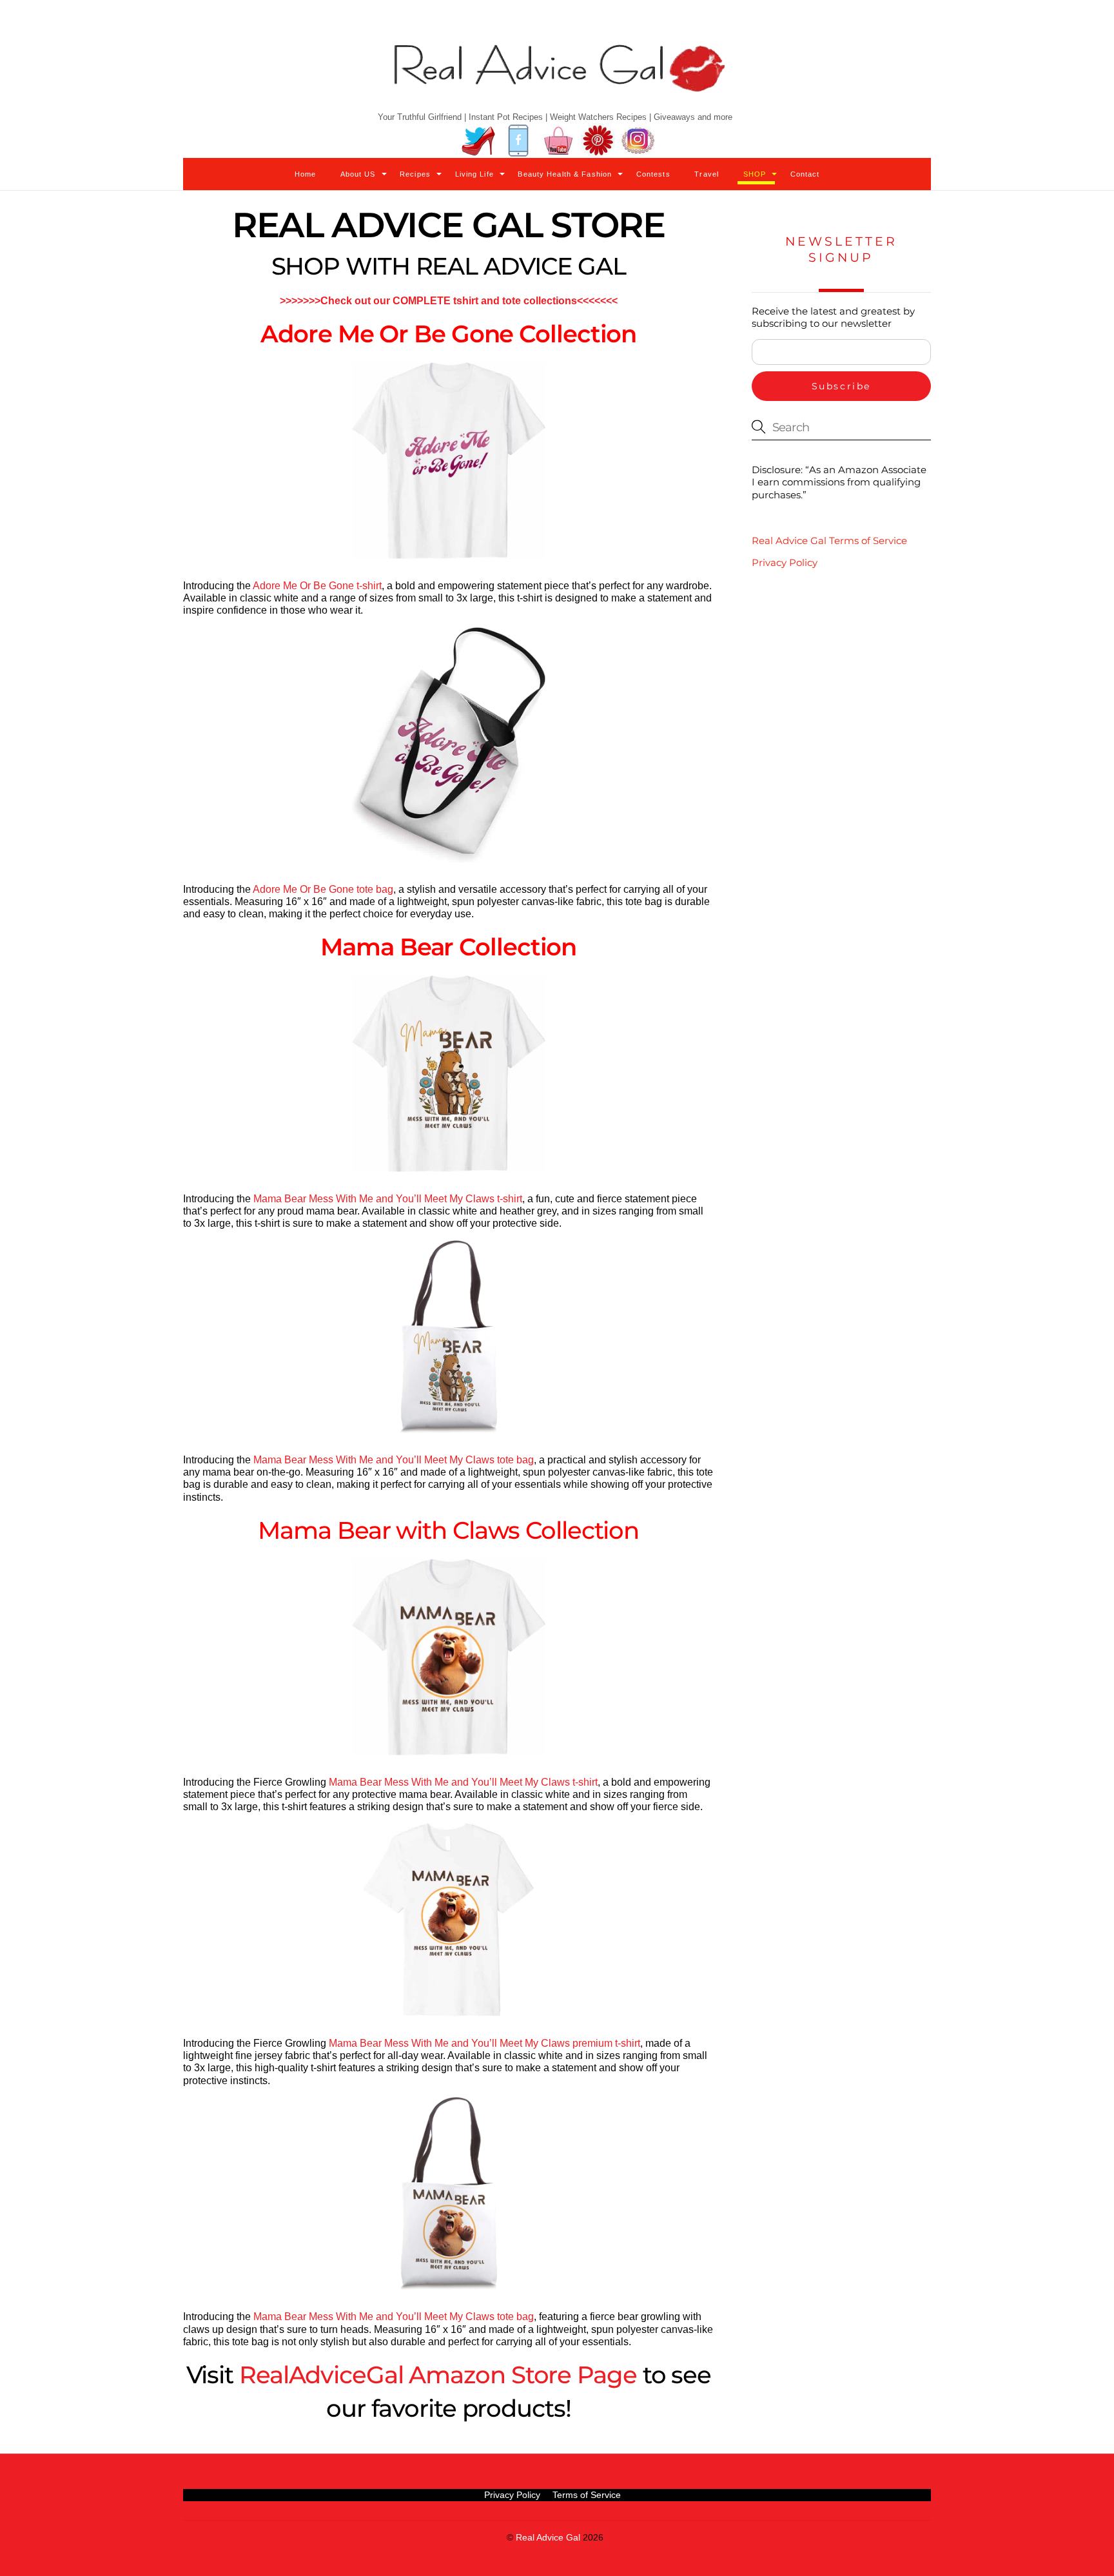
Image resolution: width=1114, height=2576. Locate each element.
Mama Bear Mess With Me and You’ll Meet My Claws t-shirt (388, 1199)
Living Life (474, 174)
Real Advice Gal (548, 2538)
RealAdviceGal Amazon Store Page (438, 2375)
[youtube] (558, 141)
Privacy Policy (785, 562)
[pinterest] (598, 141)
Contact (805, 174)
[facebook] (518, 141)
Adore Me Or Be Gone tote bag (323, 889)
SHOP (755, 174)
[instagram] (638, 141)
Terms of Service (587, 2495)
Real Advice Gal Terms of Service (829, 541)
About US (358, 174)
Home (305, 174)
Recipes (415, 174)
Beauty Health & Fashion (565, 174)
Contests (653, 174)
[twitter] (478, 141)
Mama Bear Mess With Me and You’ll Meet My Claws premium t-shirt (484, 2043)
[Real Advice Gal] (557, 79)
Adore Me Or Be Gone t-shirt (317, 586)
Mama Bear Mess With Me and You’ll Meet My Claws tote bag (394, 1460)
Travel (707, 174)
